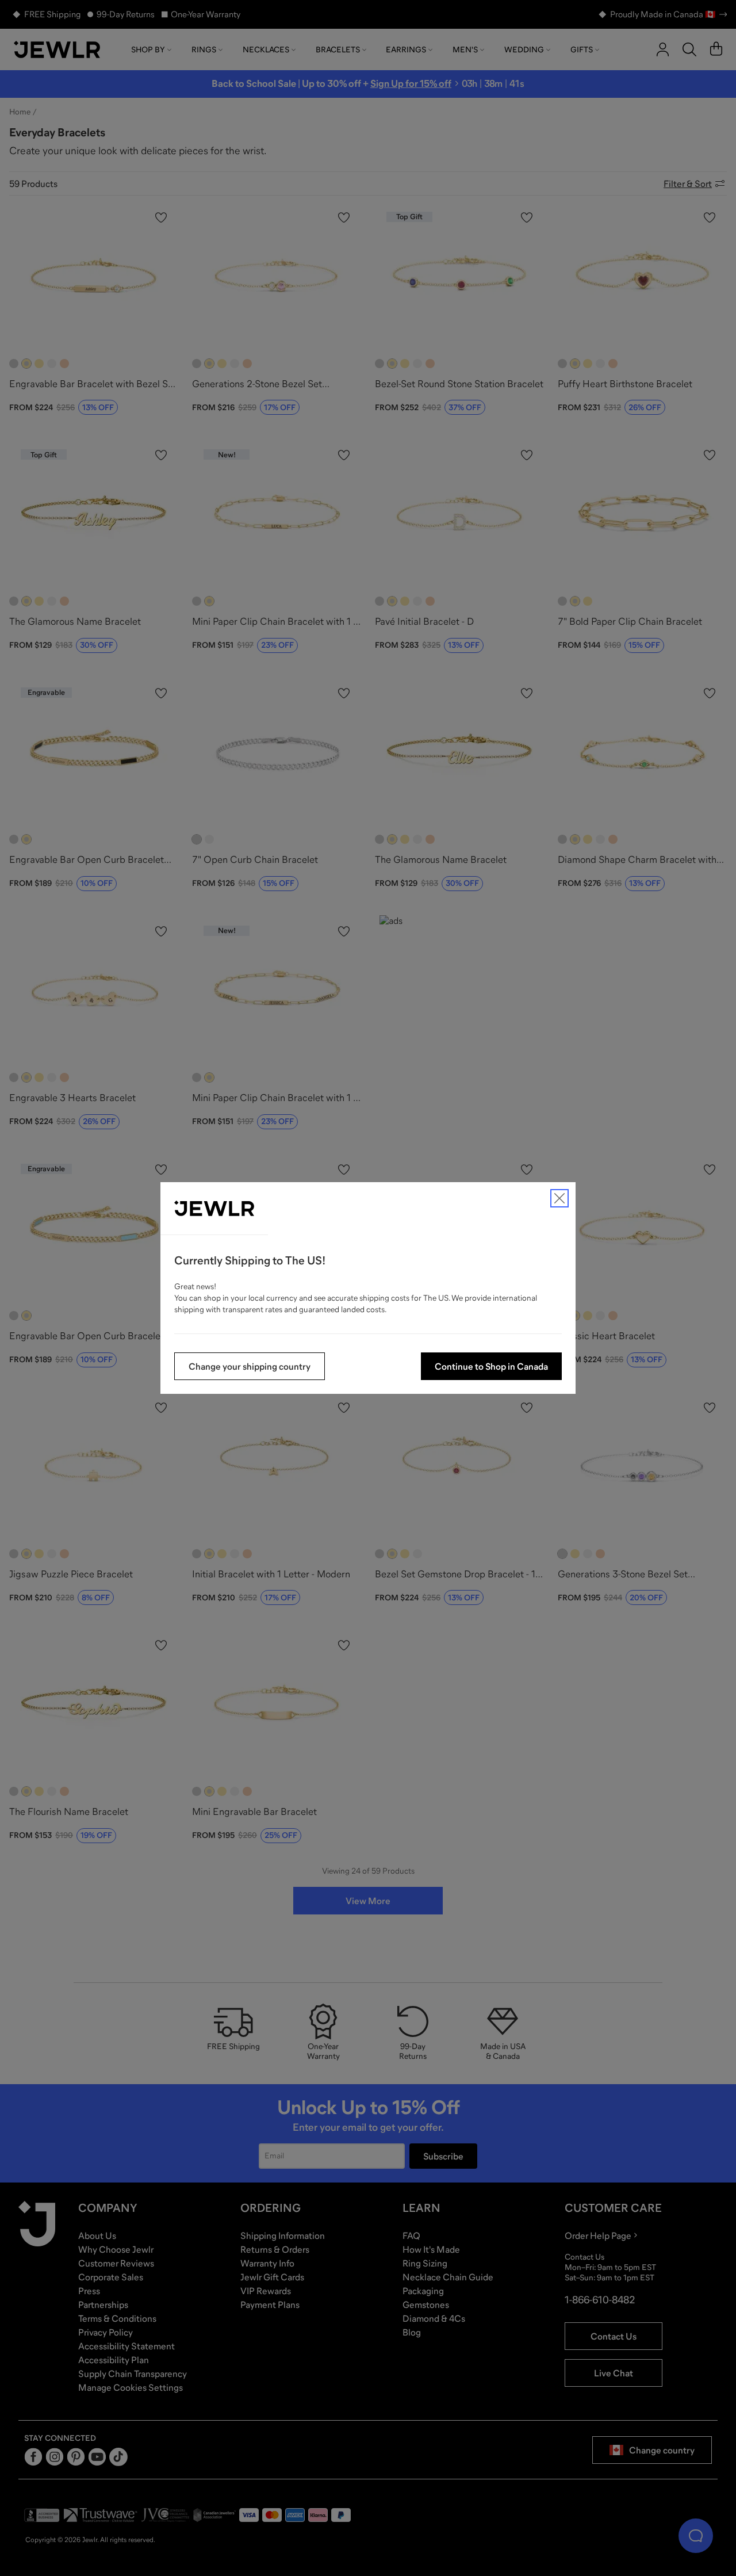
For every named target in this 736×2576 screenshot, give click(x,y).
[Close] (559, 1198)
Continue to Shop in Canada (491, 1366)
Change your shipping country (250, 1366)
